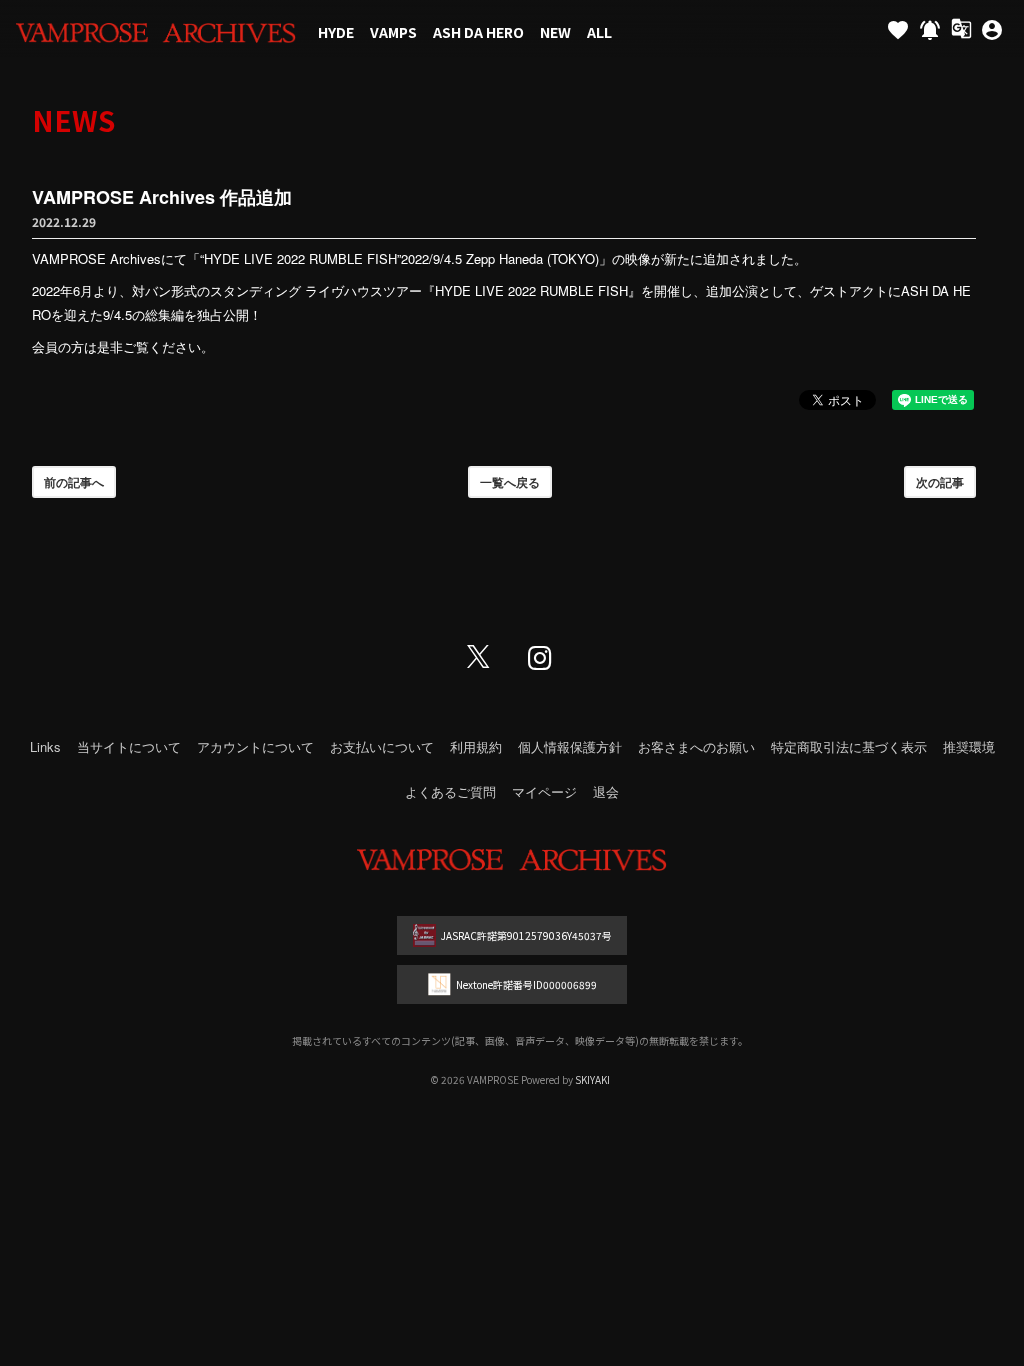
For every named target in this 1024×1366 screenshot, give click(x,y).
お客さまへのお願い (696, 746)
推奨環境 (969, 746)
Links (45, 746)
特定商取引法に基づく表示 (849, 746)
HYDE (336, 32)
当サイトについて (129, 746)
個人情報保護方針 (570, 746)
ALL (599, 32)
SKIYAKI (592, 1079)
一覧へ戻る (510, 482)
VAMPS (393, 32)
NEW (555, 32)
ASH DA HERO (478, 32)
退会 (606, 791)
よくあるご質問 (450, 791)
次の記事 (940, 482)
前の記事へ (74, 482)
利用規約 (476, 746)
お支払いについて (382, 746)
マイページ (544, 791)
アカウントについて (255, 746)
